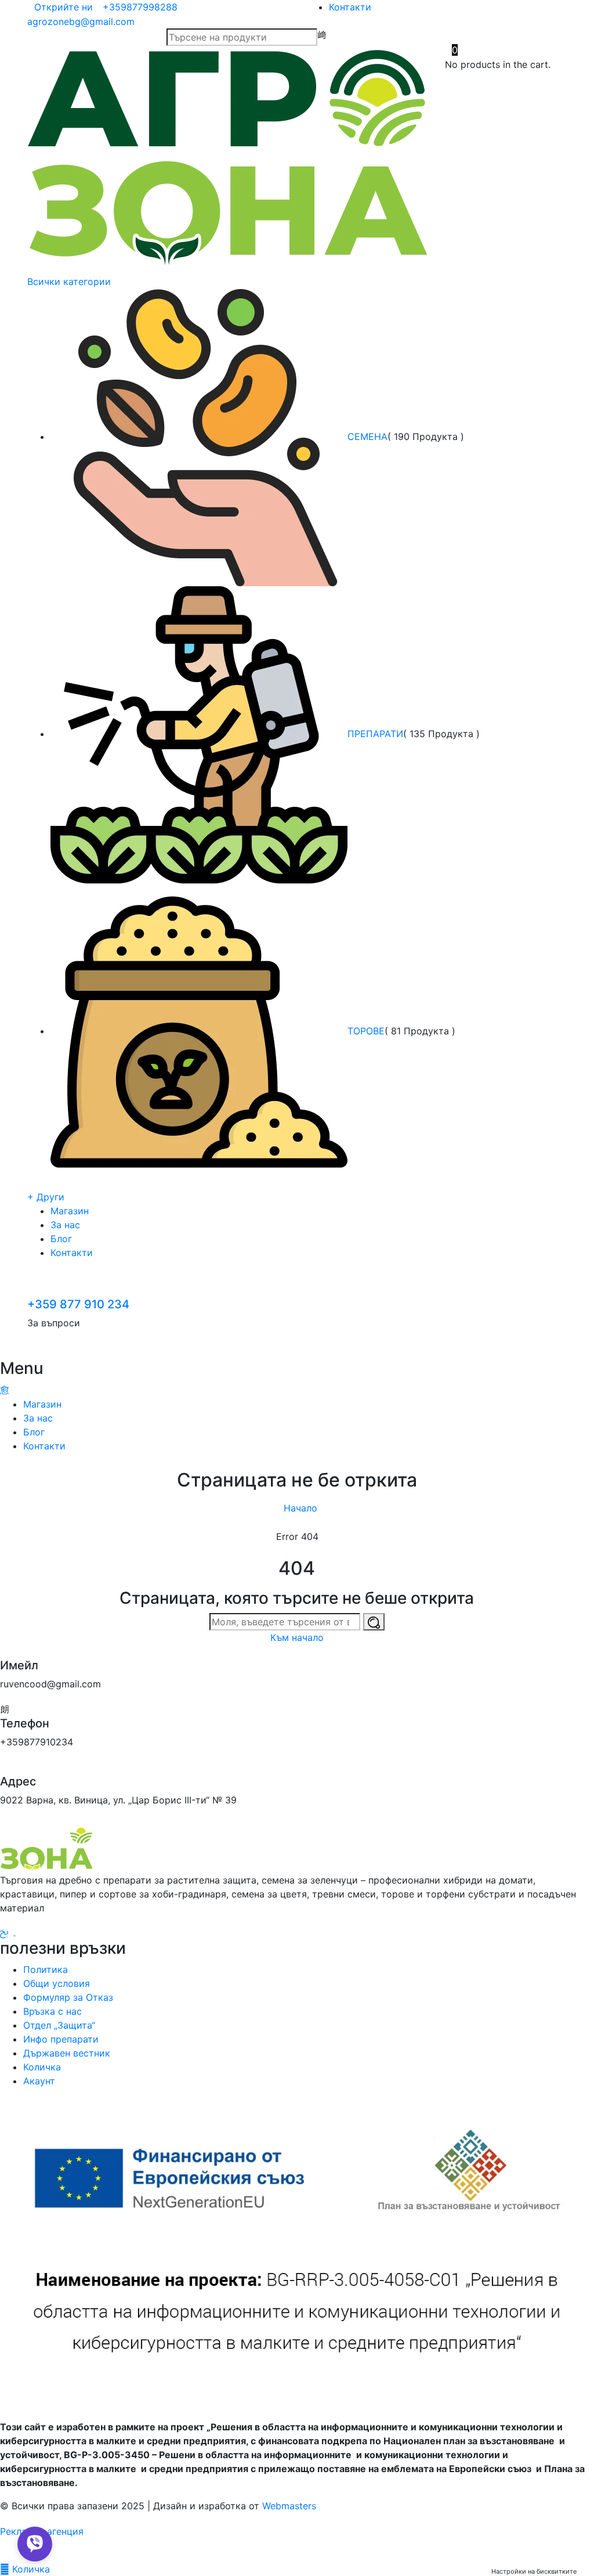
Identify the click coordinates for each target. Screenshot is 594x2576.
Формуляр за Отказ (68, 1997)
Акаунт (39, 2081)
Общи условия (57, 1983)
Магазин (70, 1211)
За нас (65, 1225)
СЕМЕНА (367, 436)
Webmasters (289, 2506)
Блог (61, 1239)
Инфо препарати (61, 2039)
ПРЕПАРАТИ (375, 734)
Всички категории (70, 282)
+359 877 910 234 (78, 1304)
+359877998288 (140, 7)
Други (46, 1197)
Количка (42, 2067)
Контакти (350, 7)
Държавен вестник (67, 2053)
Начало (300, 1508)
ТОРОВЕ (366, 1031)
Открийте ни (64, 7)
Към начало (297, 1637)
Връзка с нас (52, 2011)
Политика (46, 1969)
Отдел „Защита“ (59, 2025)
